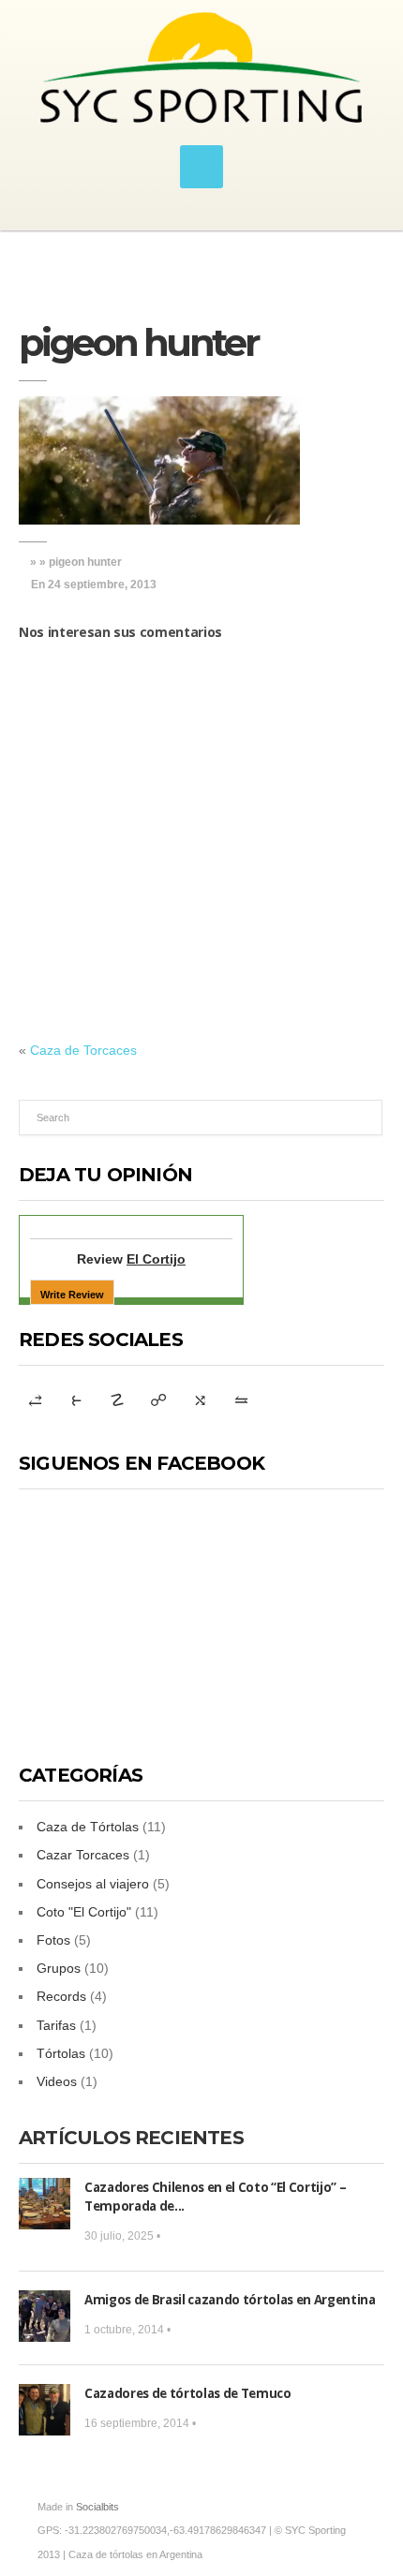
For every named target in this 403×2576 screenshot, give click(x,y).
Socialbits (97, 2507)
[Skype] (76, 1400)
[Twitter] (158, 1400)
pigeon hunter (138, 342)
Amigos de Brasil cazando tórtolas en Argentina (230, 2300)
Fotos (53, 1940)
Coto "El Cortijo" (84, 1912)
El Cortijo (156, 1259)
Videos (57, 2081)
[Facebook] (200, 1400)
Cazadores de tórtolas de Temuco (188, 2393)
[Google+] (35, 1400)
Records (61, 1996)
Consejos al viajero (93, 1884)
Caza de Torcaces (83, 1050)
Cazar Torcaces (83, 1855)
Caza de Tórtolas (88, 1827)
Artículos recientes (131, 2138)
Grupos (59, 1968)
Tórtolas (61, 2053)
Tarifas (56, 2025)
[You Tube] (117, 1400)
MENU (201, 167)
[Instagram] (241, 1400)
